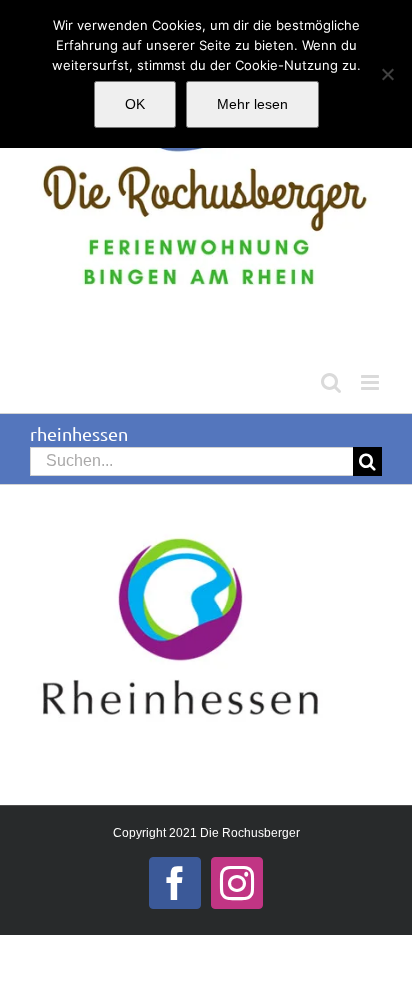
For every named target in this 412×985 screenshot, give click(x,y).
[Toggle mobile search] (331, 382)
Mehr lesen (252, 104)
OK (135, 104)
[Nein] (387, 74)
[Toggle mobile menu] (371, 382)
